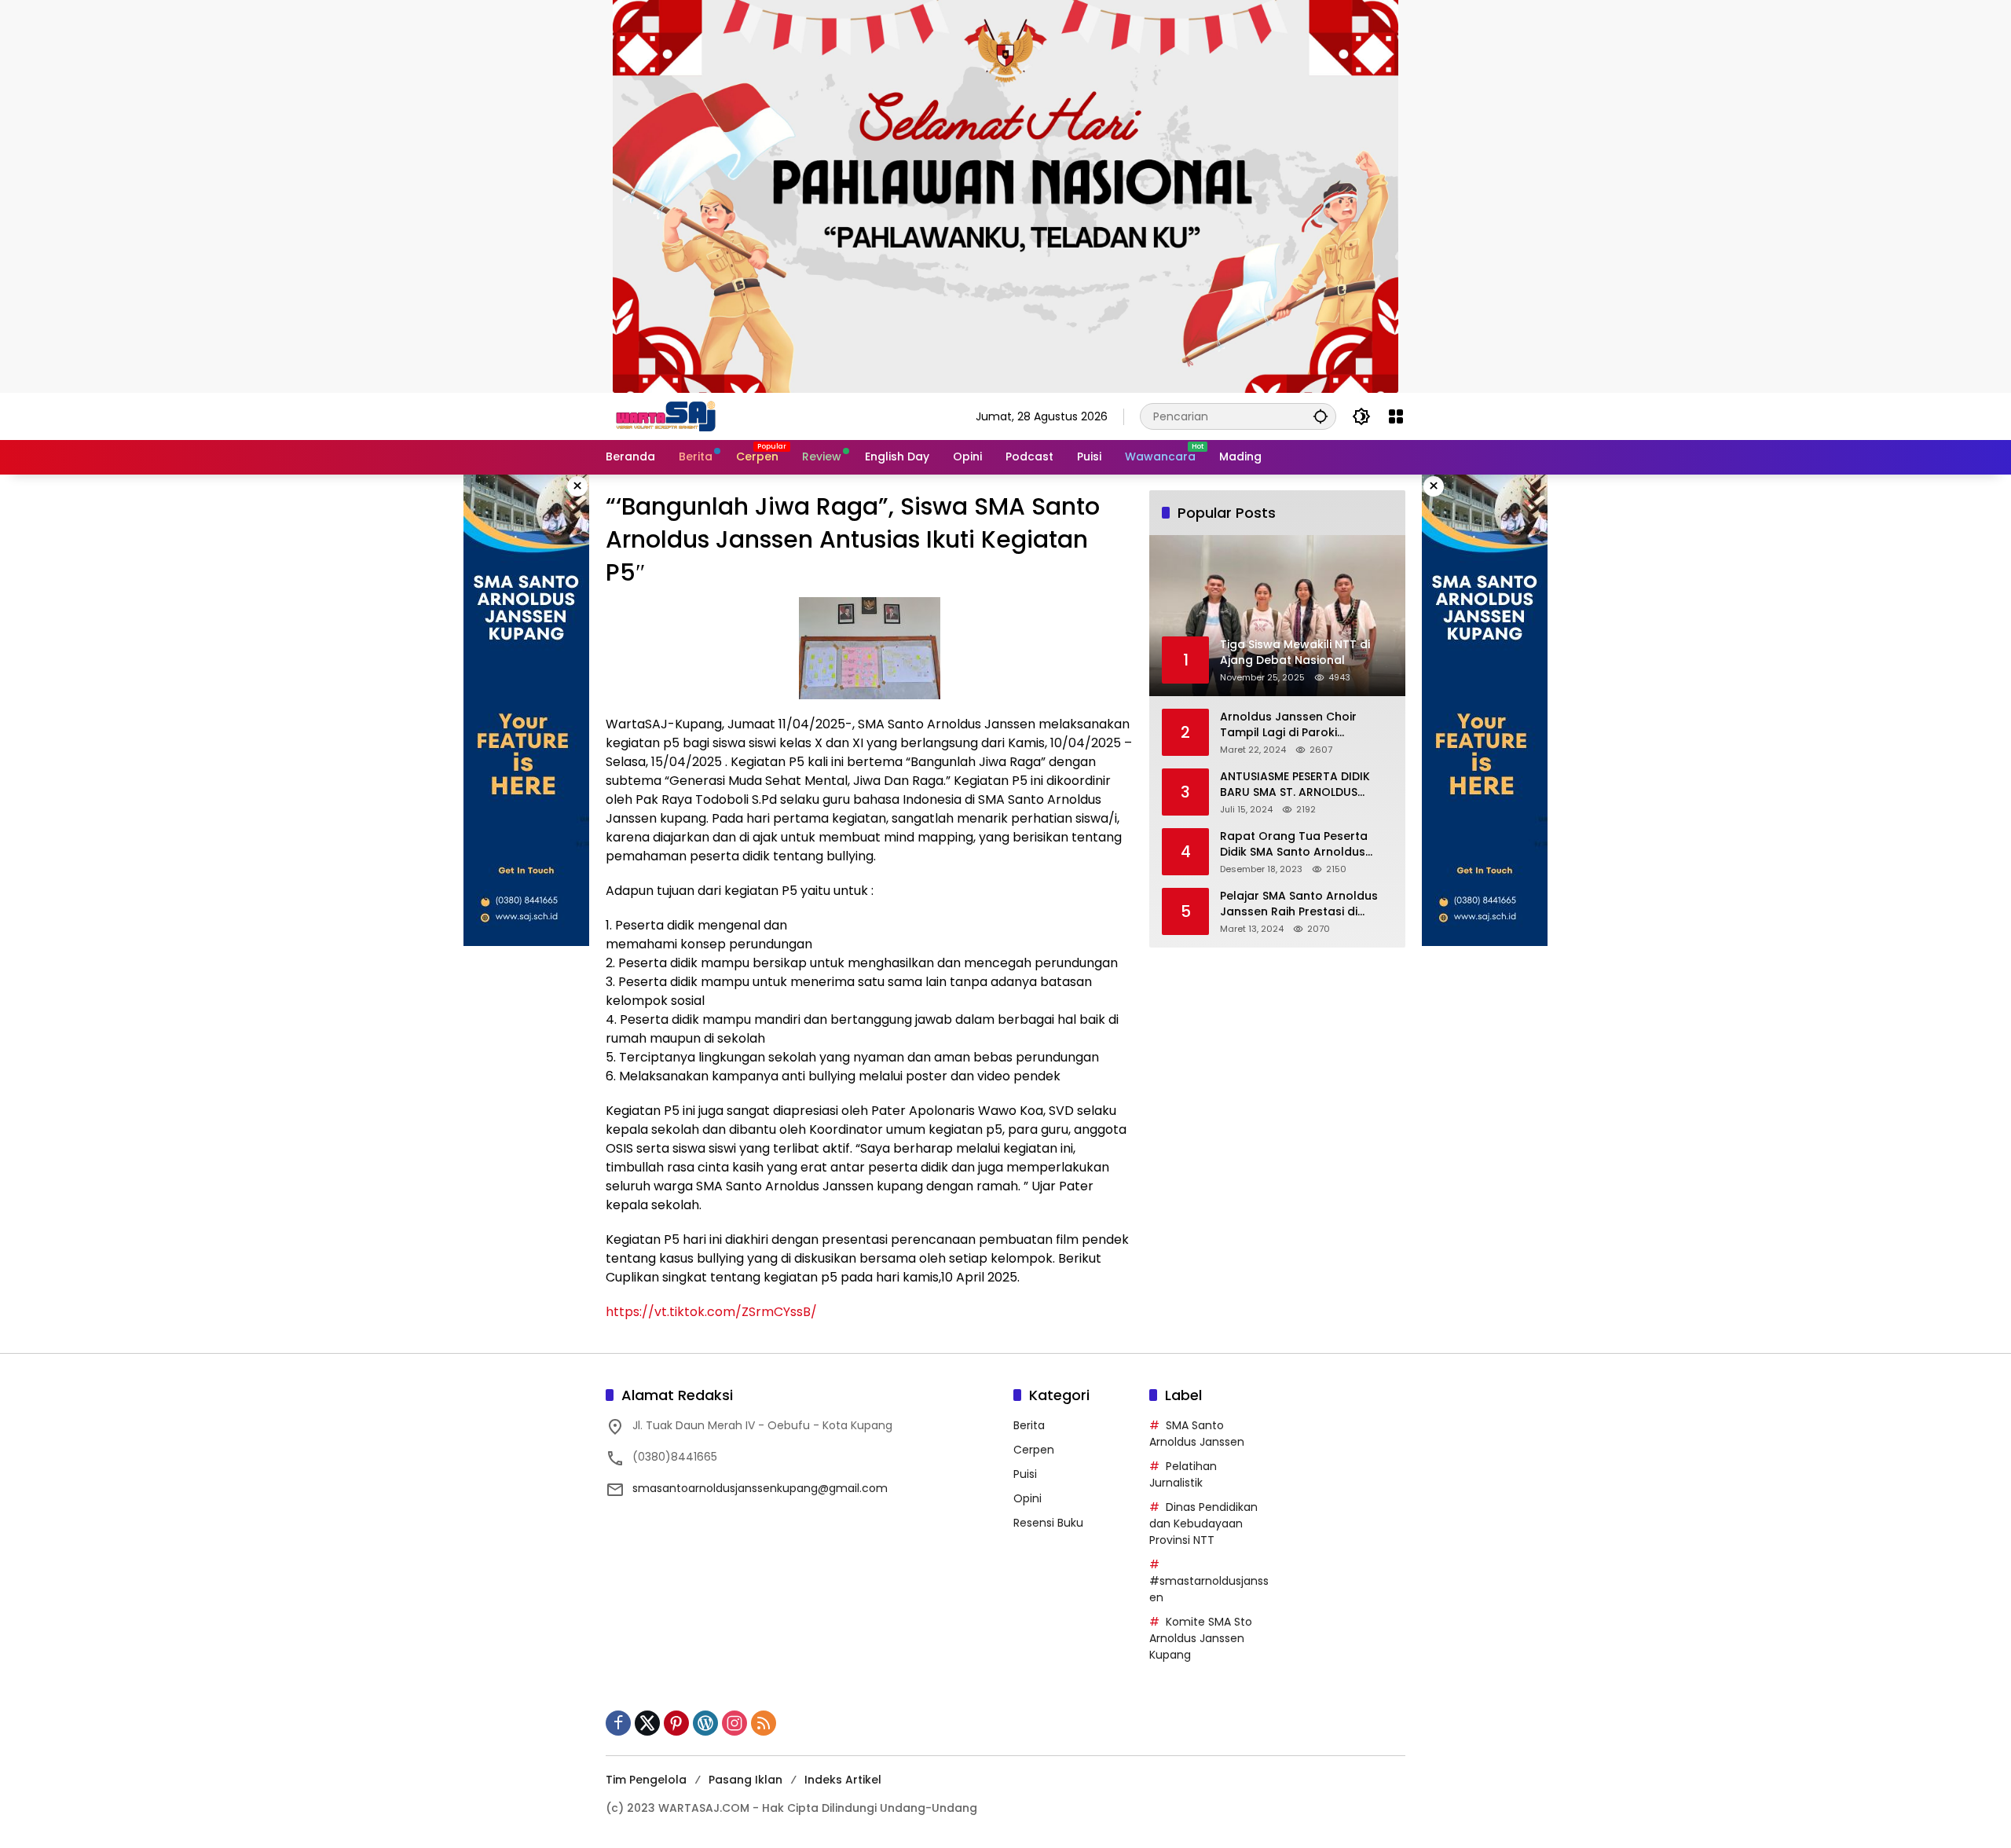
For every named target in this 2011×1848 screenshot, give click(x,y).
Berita (1029, 1425)
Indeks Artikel (843, 1780)
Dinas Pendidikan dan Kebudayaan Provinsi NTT (1203, 1523)
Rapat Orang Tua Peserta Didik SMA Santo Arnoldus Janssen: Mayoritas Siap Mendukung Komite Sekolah (1299, 844)
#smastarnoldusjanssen (1209, 1589)
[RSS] (764, 1723)
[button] (1321, 416)
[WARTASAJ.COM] (662, 416)
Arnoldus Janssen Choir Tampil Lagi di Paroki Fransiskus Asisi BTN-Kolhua (1300, 725)
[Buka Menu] (1396, 416)
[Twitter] (647, 1723)
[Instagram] (734, 1723)
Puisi (1025, 1474)
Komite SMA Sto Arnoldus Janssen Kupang (1201, 1638)
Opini (1027, 1498)
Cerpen (1034, 1450)
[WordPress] (705, 1723)
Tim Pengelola (646, 1780)
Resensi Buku (1048, 1523)
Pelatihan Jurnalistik (1183, 1474)
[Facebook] (618, 1723)
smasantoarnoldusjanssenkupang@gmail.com (760, 1488)
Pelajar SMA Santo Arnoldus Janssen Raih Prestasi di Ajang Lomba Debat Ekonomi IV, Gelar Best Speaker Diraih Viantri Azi (1302, 904)
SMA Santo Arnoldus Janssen (1197, 1434)
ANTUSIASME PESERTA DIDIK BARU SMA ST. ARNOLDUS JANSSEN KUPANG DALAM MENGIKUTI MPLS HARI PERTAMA (1295, 785)
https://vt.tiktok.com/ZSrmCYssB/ (711, 1312)
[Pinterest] (676, 1723)
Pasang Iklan (745, 1780)
